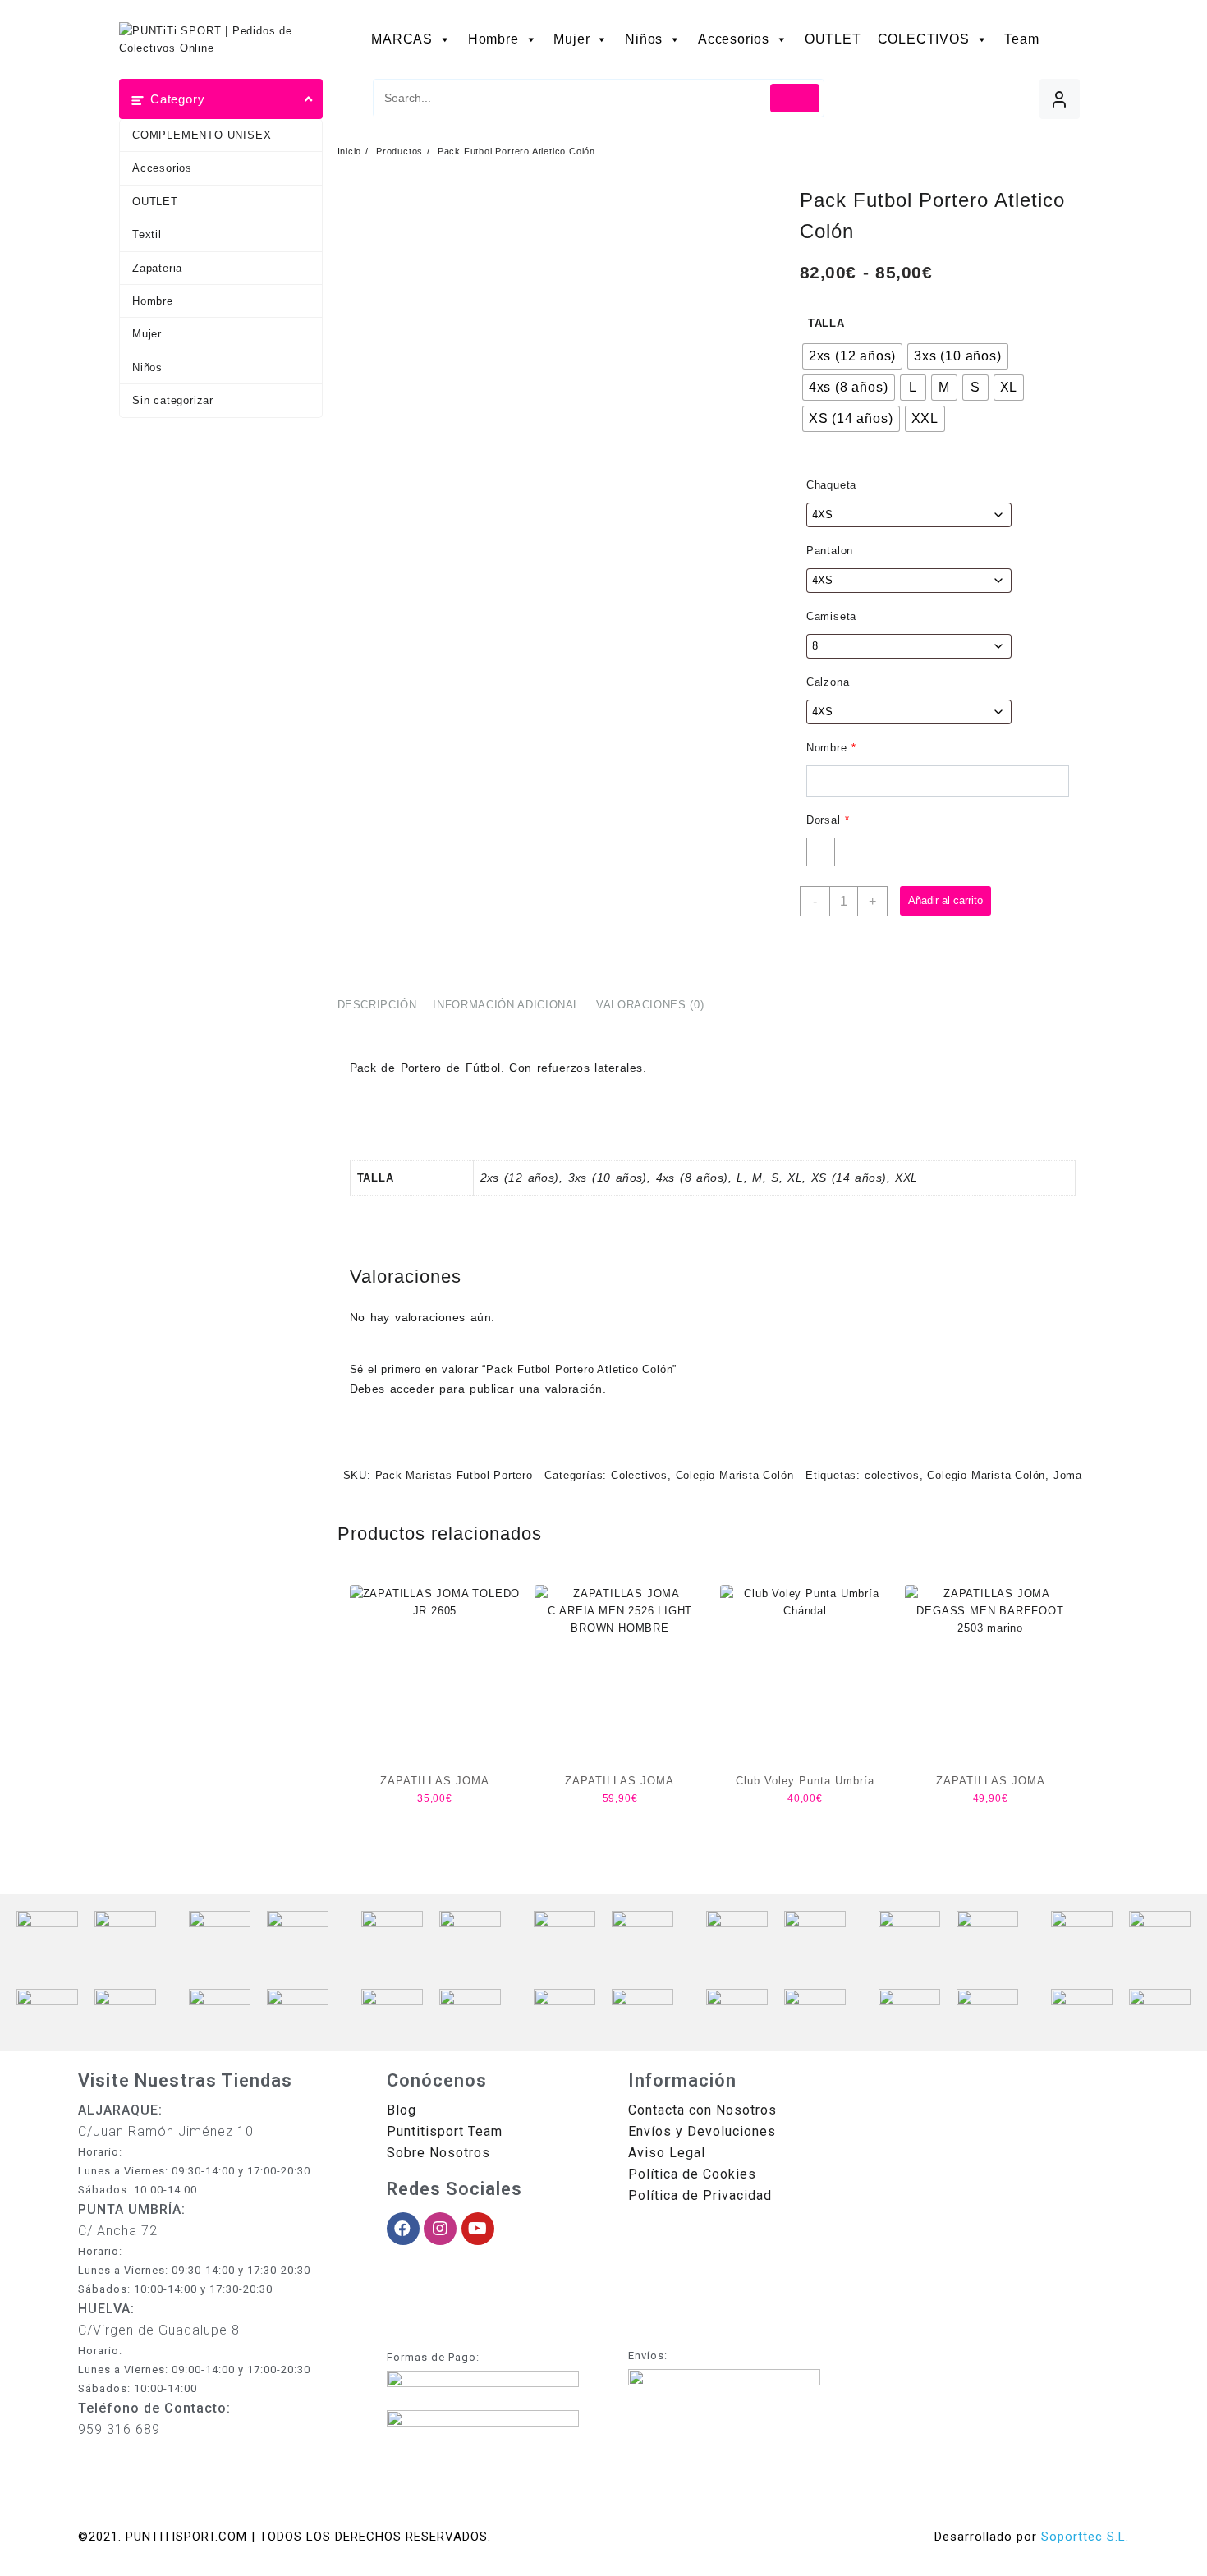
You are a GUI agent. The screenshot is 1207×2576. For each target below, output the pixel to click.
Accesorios (734, 39)
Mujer (571, 39)
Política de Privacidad (700, 2195)
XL (795, 1178)
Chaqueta (831, 485)
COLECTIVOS (924, 39)
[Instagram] (440, 2229)
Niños (644, 39)
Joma (1068, 1475)
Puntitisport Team (445, 2131)
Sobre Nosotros (438, 2153)
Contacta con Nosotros (702, 2110)
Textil (147, 234)
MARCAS (402, 39)
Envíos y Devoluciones (702, 2131)
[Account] (1060, 99)
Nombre (831, 748)
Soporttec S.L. (1085, 2537)
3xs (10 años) (608, 1178)
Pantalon (830, 551)
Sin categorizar (173, 400)
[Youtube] (478, 2229)
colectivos (892, 1475)
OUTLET (833, 39)
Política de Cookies (692, 2174)
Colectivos (639, 1475)
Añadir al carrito (945, 900)
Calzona (828, 682)
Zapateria (157, 268)
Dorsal (828, 820)
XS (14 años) (849, 1178)
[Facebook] (403, 2229)
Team (1021, 39)
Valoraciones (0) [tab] (650, 1005)
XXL (906, 1178)
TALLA (826, 323)
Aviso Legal (667, 2153)
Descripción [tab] (377, 1005)
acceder (412, 1389)
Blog (402, 2110)
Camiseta (831, 616)
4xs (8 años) (692, 1178)
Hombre (493, 39)
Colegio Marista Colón (735, 1475)
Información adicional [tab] (506, 1005)
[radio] (852, 356)
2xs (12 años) (520, 1178)
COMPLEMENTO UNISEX (202, 135)
